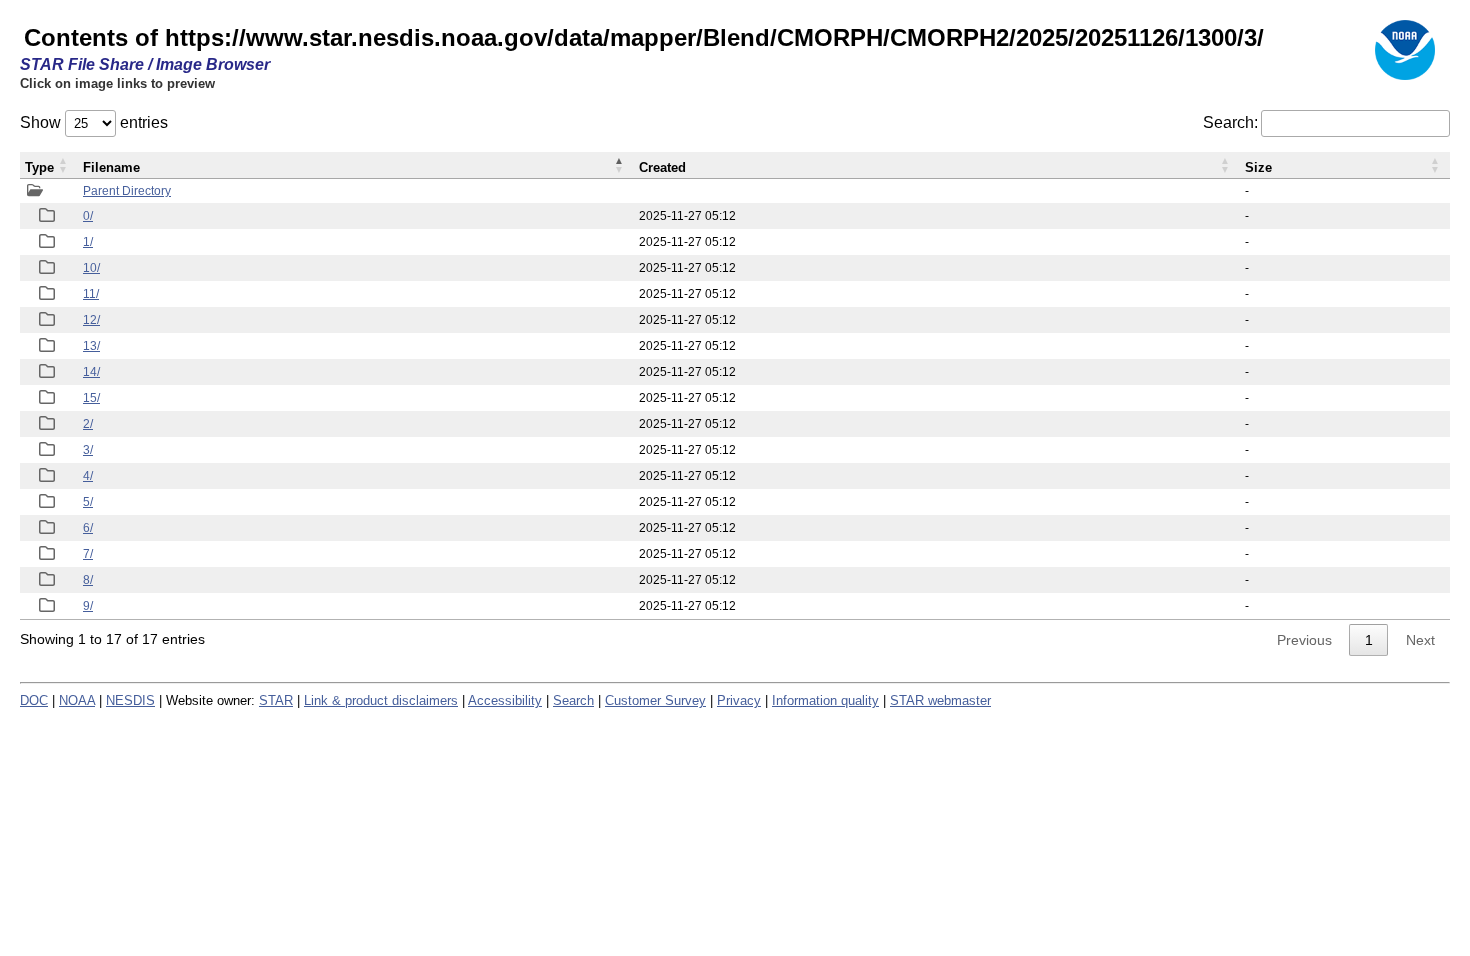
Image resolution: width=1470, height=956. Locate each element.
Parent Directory (127, 191)
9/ (88, 606)
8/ (88, 580)
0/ (88, 216)
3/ (88, 450)
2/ (88, 424)
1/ (88, 242)
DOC (34, 700)
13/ (91, 346)
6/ (88, 528)
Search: (1230, 122)
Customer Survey (655, 700)
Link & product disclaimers (381, 700)
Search (573, 700)
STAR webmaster (940, 700)
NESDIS (130, 700)
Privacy (739, 700)
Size (1258, 167)
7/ (88, 554)
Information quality (825, 700)
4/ (88, 476)
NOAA (77, 700)
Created (662, 167)
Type (39, 167)
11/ (91, 294)
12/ (91, 320)
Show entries (94, 122)
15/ (91, 398)
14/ (91, 372)
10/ (91, 268)
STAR (276, 700)
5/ (88, 502)
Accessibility (505, 700)
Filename (111, 167)
